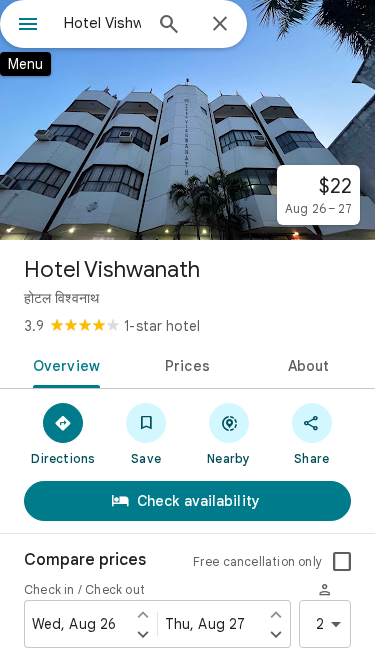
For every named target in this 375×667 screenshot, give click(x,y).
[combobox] (102, 23)
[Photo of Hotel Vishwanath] (187, 120)
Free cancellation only (257, 561)
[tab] (63, 364)
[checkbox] (342, 562)
